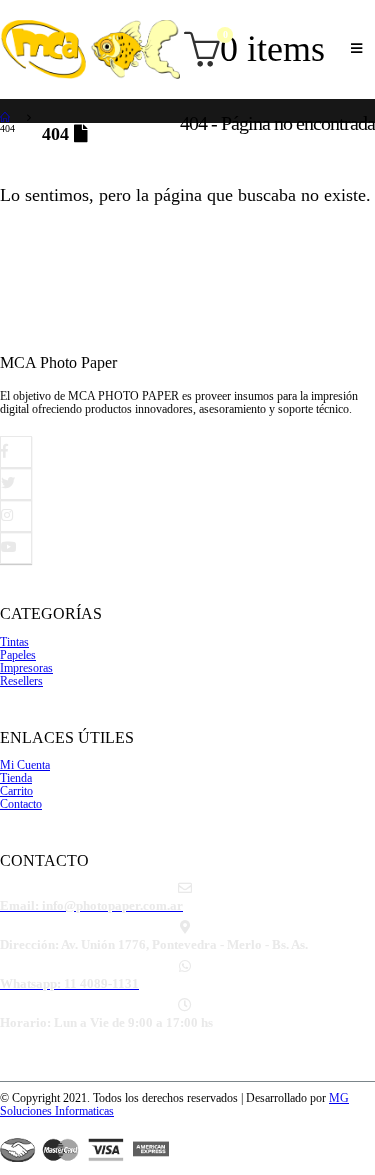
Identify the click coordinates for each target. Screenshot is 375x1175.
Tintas (14, 642)
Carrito (16, 791)
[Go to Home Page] (7, 116)
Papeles (18, 655)
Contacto (21, 804)
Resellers (21, 681)
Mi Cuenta (25, 765)
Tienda (16, 778)
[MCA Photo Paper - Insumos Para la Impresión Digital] (90, 49)
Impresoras (26, 668)
